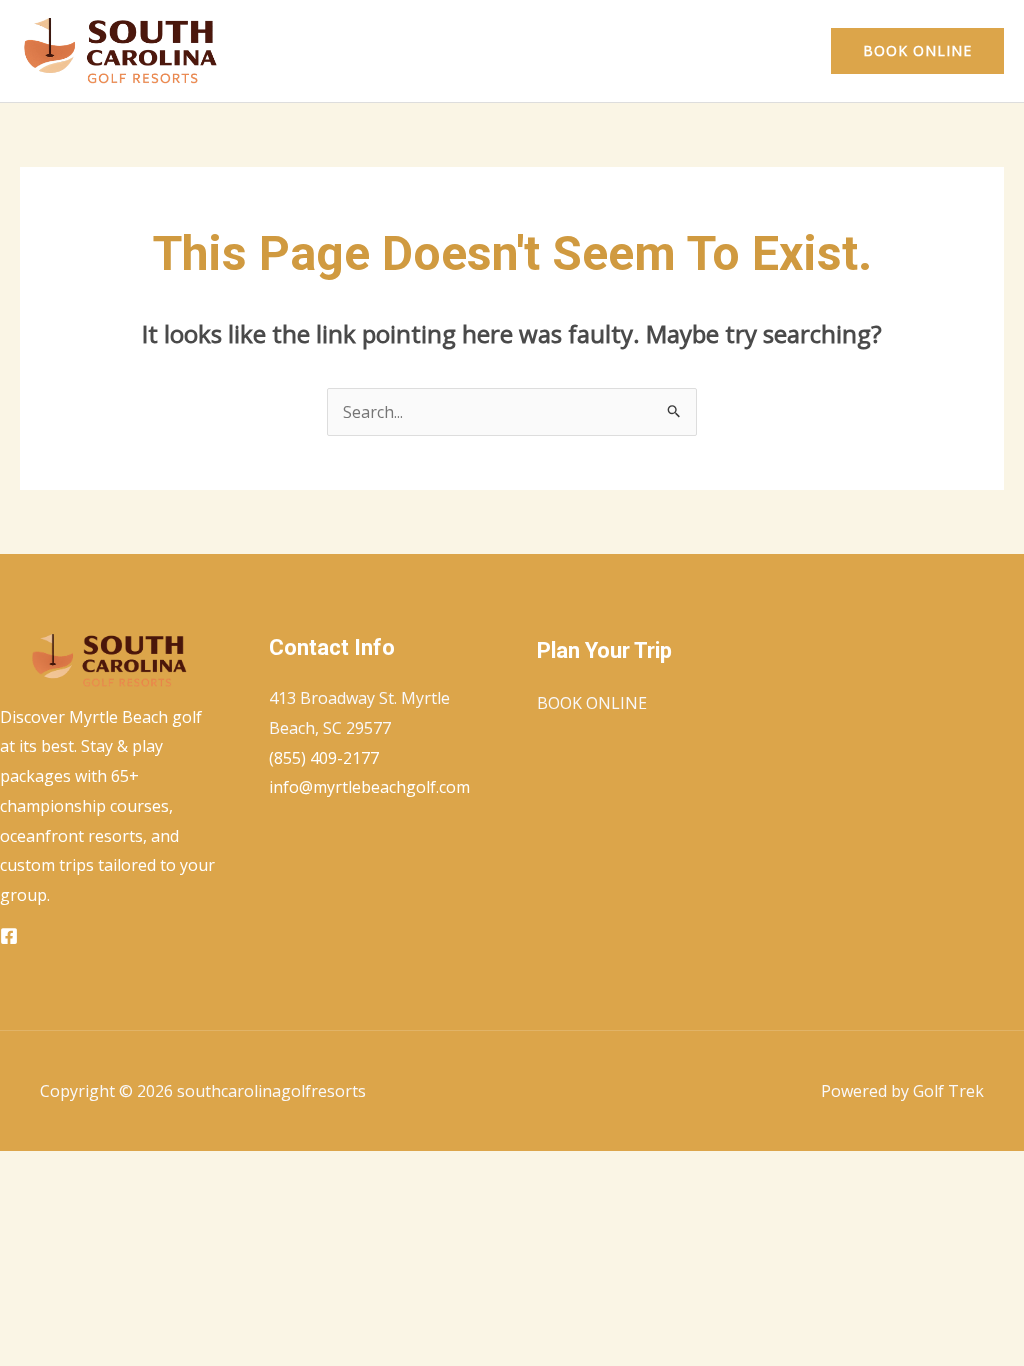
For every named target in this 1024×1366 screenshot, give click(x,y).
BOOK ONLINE (592, 703)
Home (682, 51)
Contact (766, 51)
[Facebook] (9, 936)
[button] (917, 51)
